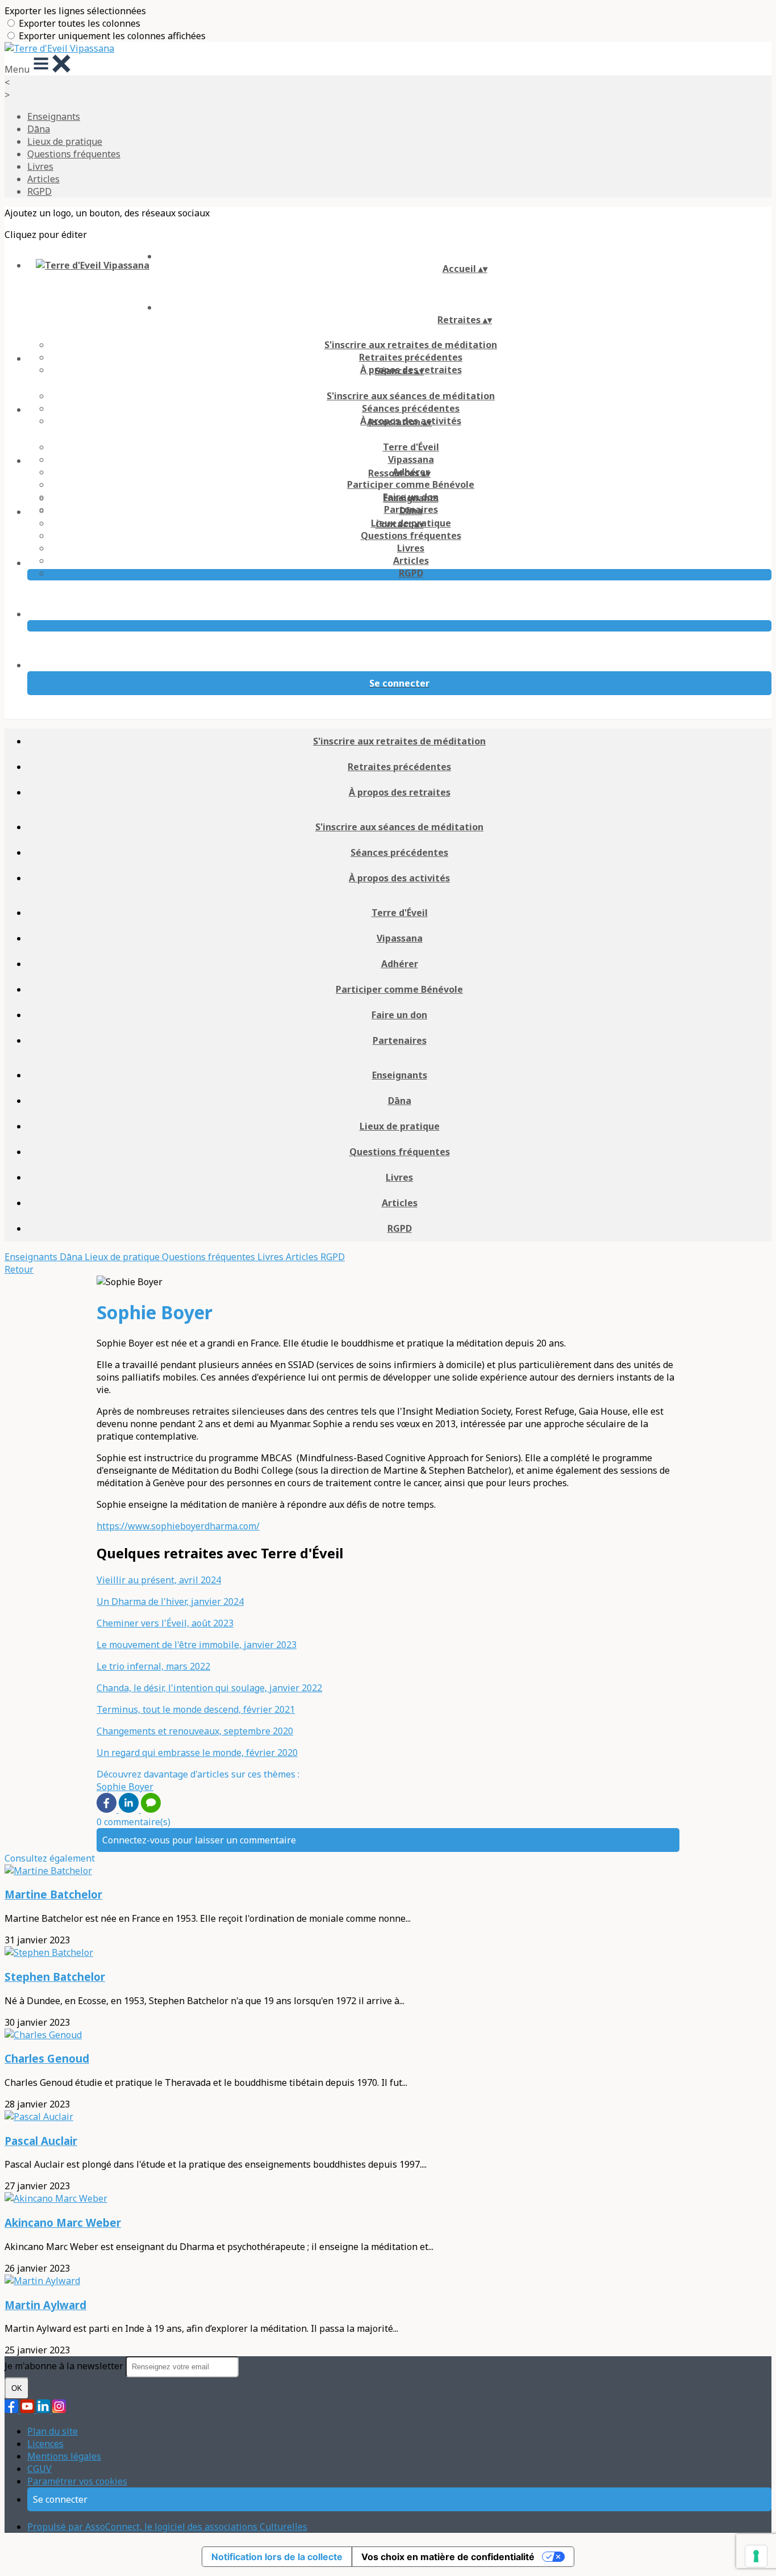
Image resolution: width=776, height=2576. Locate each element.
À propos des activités (399, 878)
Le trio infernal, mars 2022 (153, 1666)
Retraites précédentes (411, 357)
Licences (45, 2444)
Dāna (39, 129)
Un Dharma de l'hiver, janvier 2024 (170, 1601)
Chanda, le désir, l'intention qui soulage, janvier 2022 (209, 1688)
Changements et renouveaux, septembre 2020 (195, 1731)
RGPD (39, 191)
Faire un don (399, 1015)
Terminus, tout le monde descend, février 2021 (196, 1709)
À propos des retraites (400, 792)
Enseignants (54, 116)
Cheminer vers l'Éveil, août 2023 (165, 1623)
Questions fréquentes (74, 154)
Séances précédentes (411, 408)
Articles (43, 179)
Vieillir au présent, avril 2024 (159, 1580)
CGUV (39, 2469)
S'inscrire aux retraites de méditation (411, 345)
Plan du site (53, 2431)
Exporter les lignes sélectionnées (75, 11)
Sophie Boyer (125, 1787)
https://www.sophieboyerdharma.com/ (178, 1526)
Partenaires (400, 1040)
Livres (40, 166)
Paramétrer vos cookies (77, 2481)
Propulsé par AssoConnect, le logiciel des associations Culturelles (167, 2527)
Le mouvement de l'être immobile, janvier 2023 (197, 1645)
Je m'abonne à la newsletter (65, 2366)
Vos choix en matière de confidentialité (448, 2557)
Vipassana (411, 459)
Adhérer (400, 964)
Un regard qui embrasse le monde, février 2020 (197, 1753)
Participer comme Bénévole (411, 484)
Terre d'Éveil (411, 447)
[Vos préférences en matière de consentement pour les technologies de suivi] (756, 2556)
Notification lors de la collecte (277, 2557)
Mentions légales (64, 2456)
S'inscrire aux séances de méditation (411, 396)
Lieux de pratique (65, 141)
